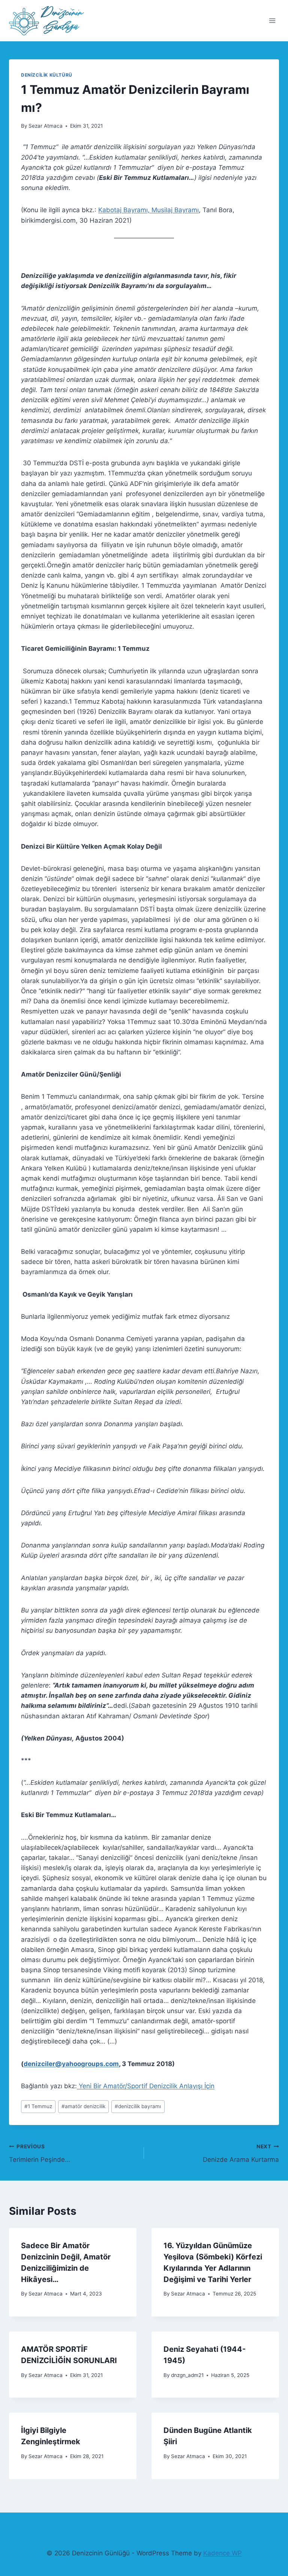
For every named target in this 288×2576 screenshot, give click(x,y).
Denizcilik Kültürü (47, 75)
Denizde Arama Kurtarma (241, 2153)
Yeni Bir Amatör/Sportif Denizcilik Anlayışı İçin (146, 2086)
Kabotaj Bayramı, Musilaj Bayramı (148, 210)
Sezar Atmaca (46, 126)
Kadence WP (223, 2553)
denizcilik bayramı (138, 2106)
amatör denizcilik (83, 2106)
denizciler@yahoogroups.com (71, 2064)
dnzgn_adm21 (187, 2375)
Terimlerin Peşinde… (40, 2153)
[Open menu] (272, 20)
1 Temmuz (38, 2106)
